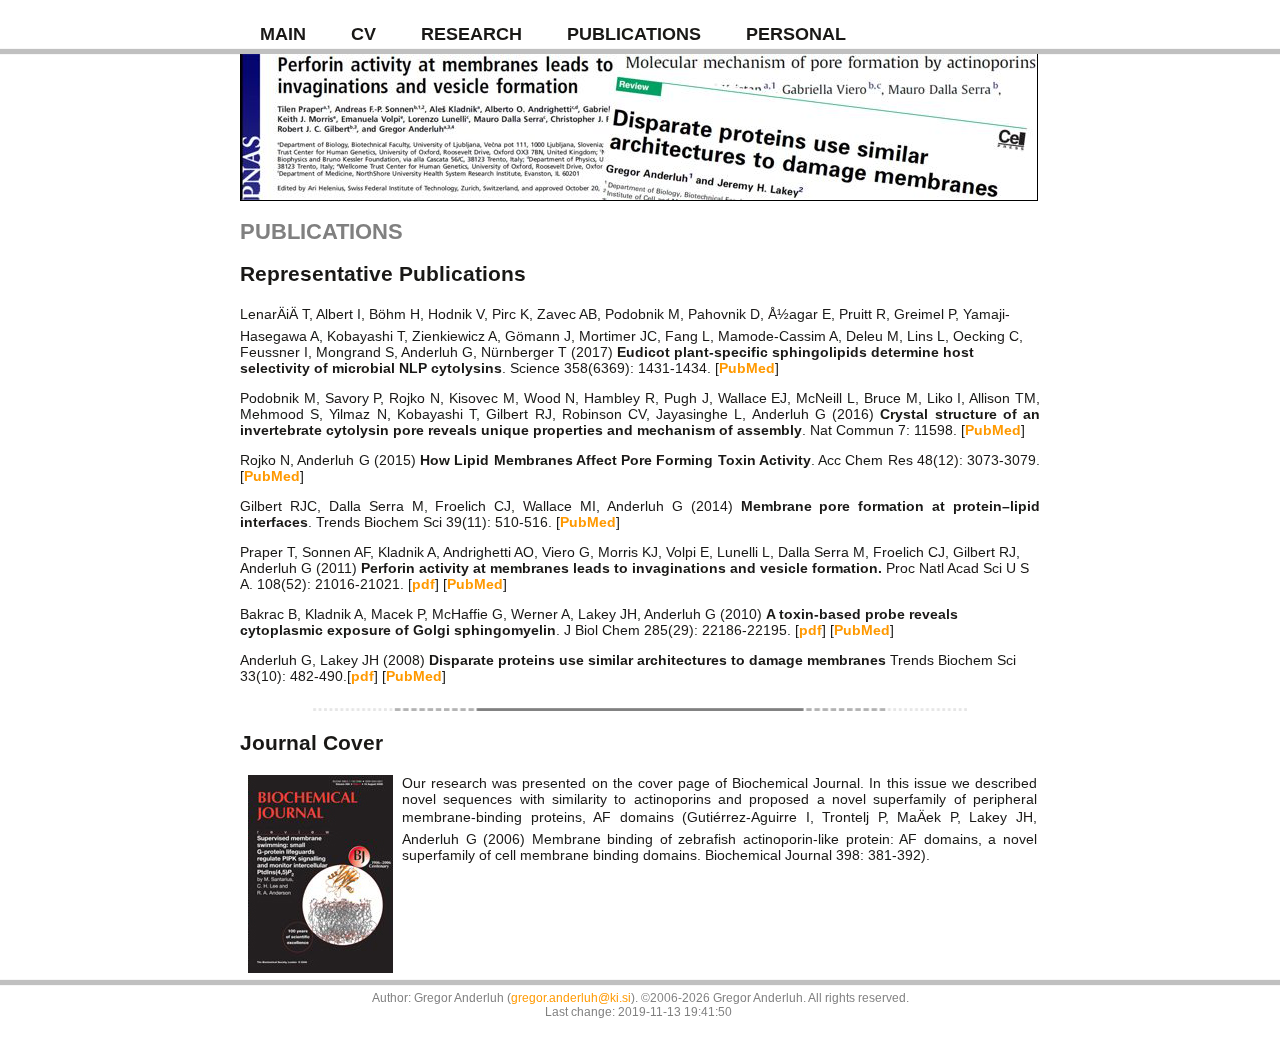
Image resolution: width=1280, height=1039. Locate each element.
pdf (423, 584)
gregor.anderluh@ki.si (571, 998)
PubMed (747, 368)
